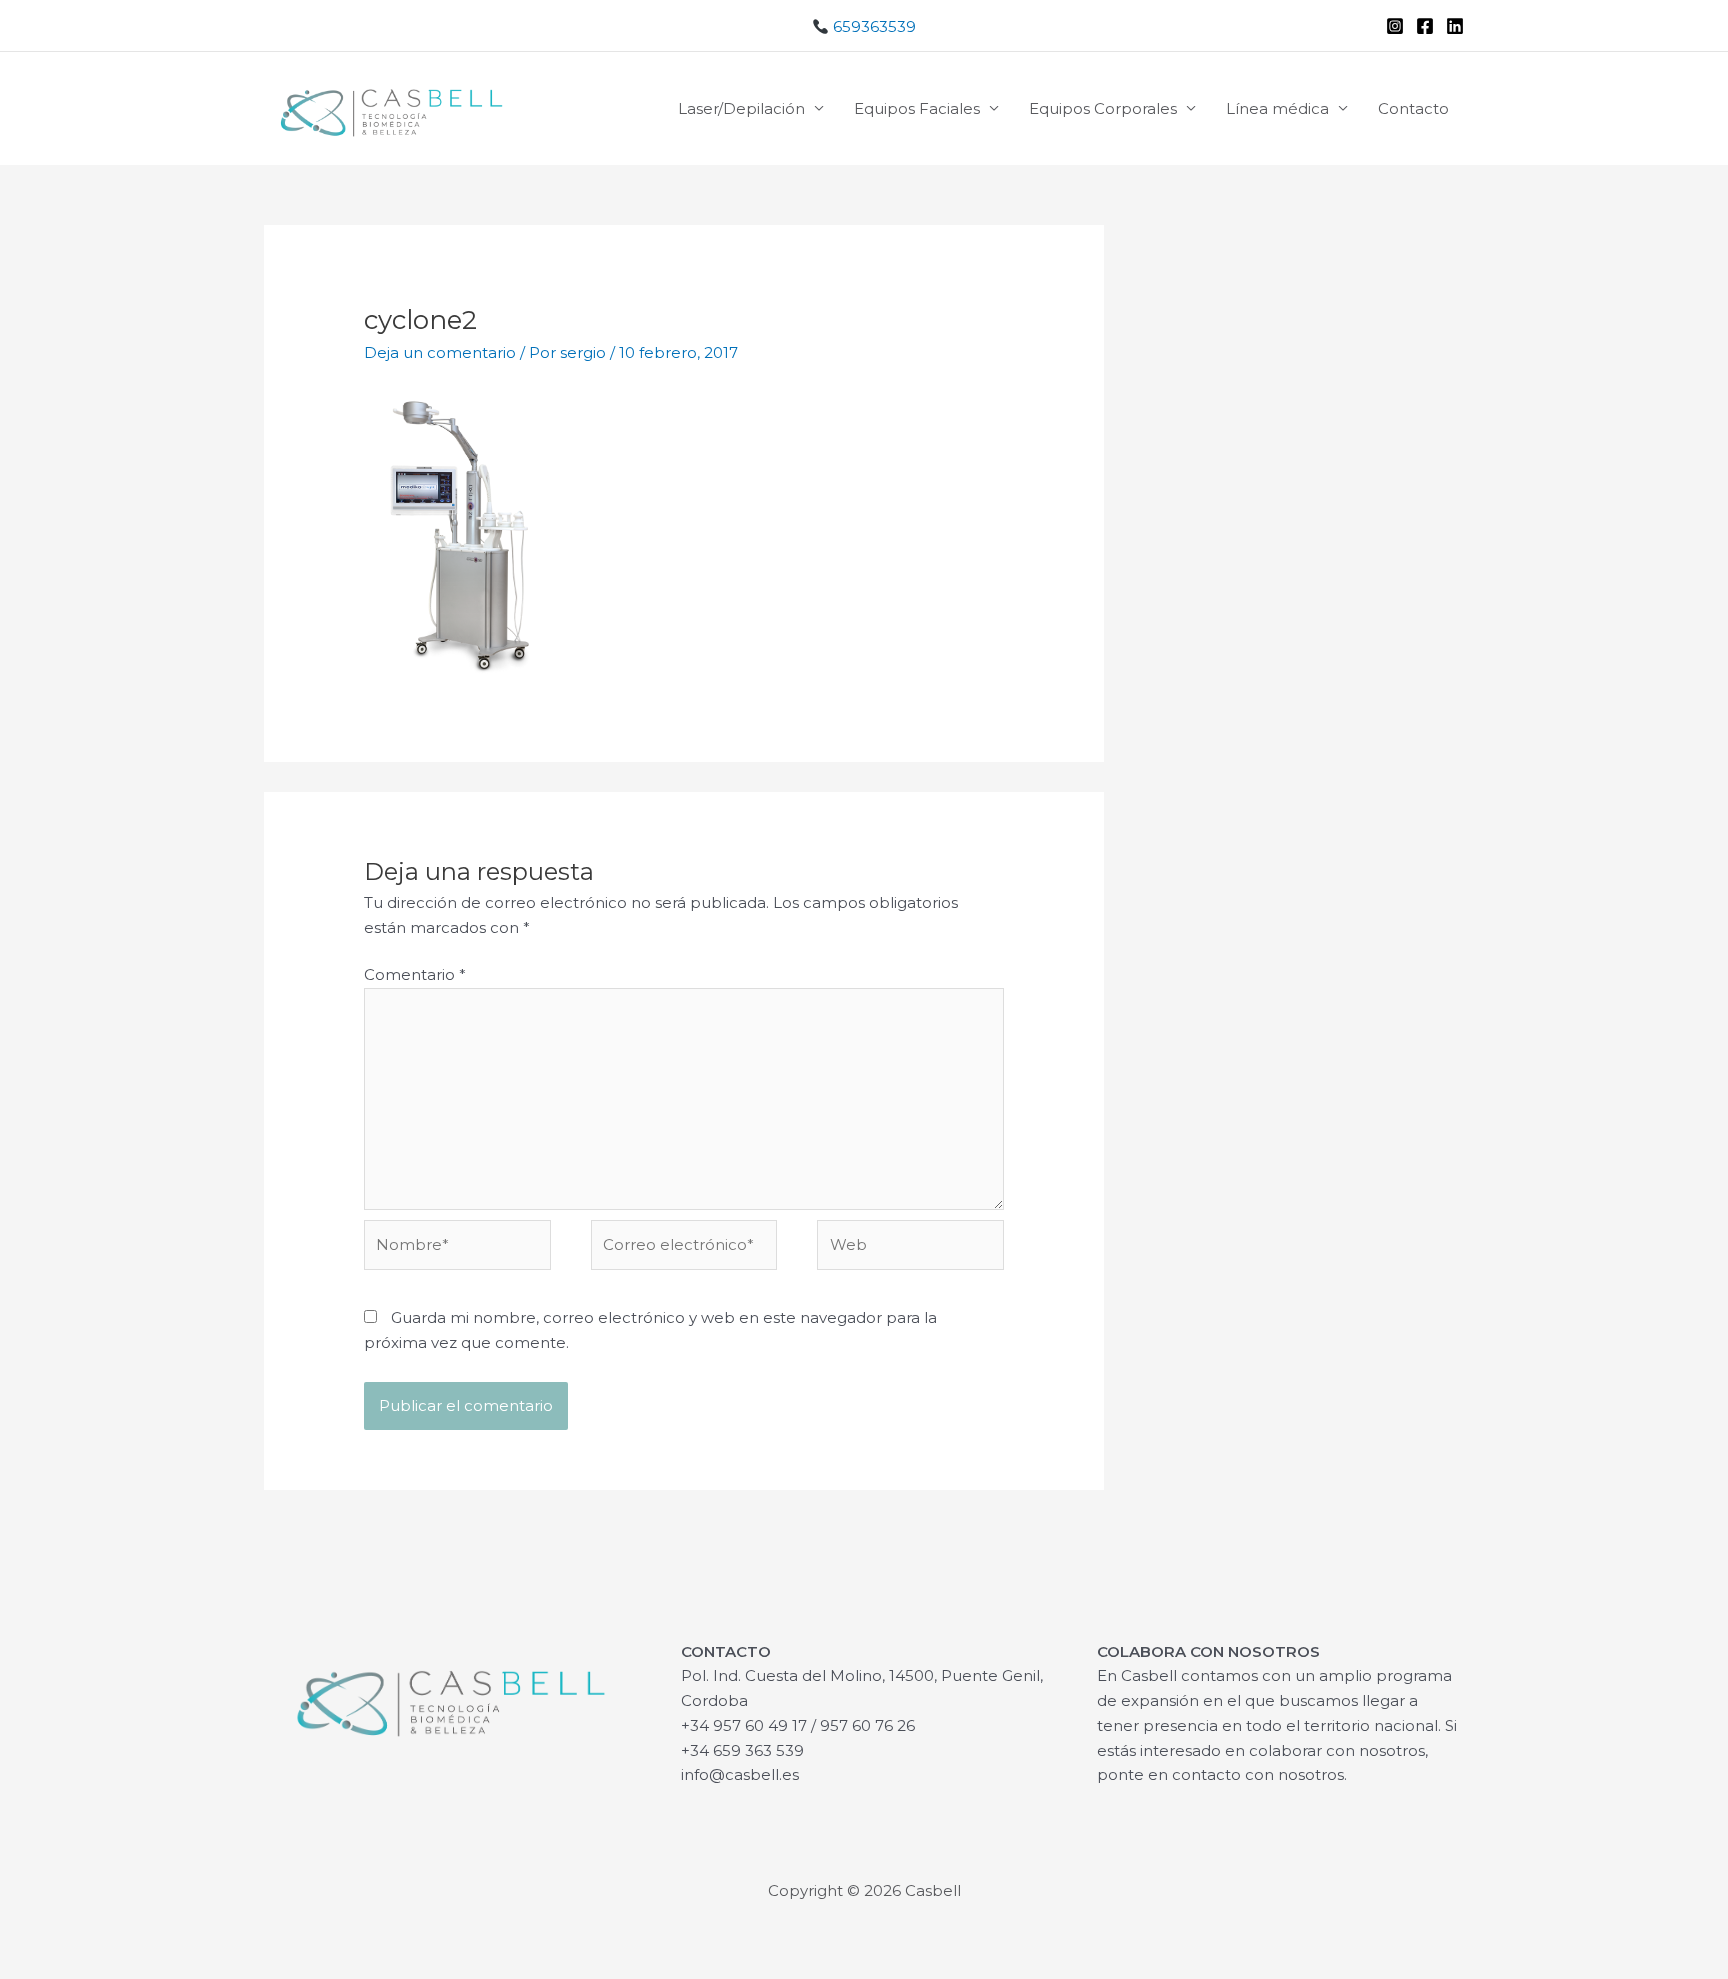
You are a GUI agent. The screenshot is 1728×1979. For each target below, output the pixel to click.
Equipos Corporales (1103, 108)
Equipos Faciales (917, 108)
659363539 (872, 26)
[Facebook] (1425, 26)
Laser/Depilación (741, 108)
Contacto (1413, 108)
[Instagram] (1395, 26)
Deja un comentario (440, 352)
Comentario (415, 974)
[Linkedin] (1455, 26)
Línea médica (1277, 108)
